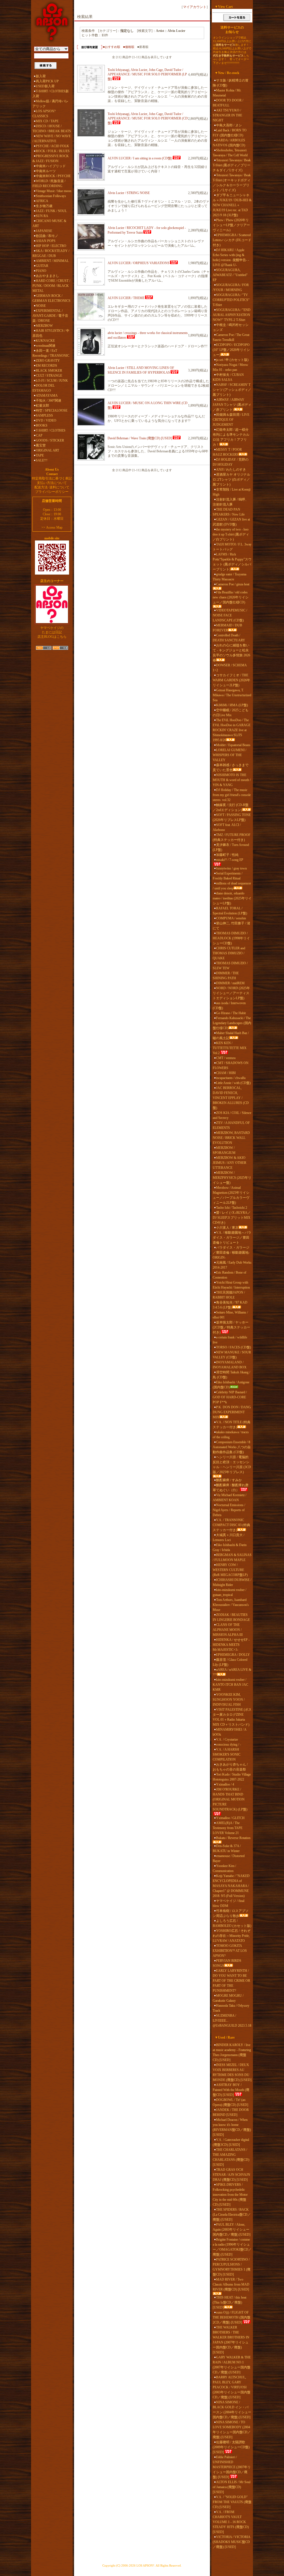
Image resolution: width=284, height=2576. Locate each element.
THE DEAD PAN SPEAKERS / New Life (229, 512)
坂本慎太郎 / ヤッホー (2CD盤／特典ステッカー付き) (231, 1327)
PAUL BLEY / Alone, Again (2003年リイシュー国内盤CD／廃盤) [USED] (232, 2230)
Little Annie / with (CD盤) (233, 1083)
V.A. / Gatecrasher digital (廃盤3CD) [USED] (231, 2142)
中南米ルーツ (46, 171)
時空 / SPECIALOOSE (52, 410)
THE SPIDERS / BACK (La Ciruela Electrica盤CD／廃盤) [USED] (232, 2215)
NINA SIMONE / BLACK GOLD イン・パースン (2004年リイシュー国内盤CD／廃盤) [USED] (232, 2410)
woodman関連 (46, 346)
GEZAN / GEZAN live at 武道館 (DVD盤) (231, 522)
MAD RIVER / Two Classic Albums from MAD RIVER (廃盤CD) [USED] (231, 2284)
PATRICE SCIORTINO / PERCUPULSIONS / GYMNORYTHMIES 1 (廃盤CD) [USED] (232, 2267)
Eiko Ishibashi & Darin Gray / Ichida (230, 1547)
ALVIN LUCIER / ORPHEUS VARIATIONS (139, 263)
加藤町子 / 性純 (227, 855)
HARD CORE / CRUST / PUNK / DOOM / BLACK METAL (51, 286)
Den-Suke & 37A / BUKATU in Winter (227, 1848)
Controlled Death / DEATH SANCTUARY (229, 638)
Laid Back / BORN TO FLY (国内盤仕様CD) (230, 133)
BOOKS (42, 425)
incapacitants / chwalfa (231, 1078)
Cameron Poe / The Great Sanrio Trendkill (231, 337)
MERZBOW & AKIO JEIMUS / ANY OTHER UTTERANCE (230, 1163)
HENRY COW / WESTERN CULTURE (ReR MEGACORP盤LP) (230, 1570)
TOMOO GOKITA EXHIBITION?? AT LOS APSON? (230, 1951)
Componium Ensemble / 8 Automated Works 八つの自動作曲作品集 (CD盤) (232, 1447)
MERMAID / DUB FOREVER (227, 628)
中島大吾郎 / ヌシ (229, 125)
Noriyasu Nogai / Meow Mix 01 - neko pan (230, 367)
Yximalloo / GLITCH (230, 1818)
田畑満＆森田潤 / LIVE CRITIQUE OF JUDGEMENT (231, 420)
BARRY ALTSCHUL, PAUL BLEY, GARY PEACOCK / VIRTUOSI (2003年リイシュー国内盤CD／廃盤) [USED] (232, 2387)
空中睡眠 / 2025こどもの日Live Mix (231, 713)
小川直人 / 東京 (227, 1228)
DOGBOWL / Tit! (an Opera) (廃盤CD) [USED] (230, 2102)
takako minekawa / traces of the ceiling (231, 1435)
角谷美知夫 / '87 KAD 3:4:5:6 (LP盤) (230, 1305)
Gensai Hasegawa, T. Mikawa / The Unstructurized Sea (232, 695)
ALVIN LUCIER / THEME (126, 298)
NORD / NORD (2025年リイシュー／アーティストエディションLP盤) (231, 993)
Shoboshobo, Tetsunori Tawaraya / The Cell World (230, 153)
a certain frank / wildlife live (230, 1340)
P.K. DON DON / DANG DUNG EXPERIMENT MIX (232, 1412)
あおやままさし (47, 276)
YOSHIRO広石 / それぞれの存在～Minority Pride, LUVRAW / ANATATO (232, 1936)
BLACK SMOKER (49, 371)
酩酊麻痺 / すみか (229, 1480)
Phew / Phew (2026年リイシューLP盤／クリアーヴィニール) (231, 225)
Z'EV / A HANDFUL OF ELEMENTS (231, 1125)
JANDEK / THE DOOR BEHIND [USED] (231, 2112)
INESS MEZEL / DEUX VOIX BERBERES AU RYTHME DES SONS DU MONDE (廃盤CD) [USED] (232, 2072)
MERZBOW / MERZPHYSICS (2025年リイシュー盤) (232, 1178)
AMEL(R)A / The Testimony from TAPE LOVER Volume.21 (228, 1828)
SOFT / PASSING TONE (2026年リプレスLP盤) (232, 817)
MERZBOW (44, 326)
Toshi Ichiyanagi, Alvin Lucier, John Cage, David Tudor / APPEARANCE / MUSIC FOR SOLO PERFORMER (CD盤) (148, 118)
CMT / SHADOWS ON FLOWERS (231, 1065)
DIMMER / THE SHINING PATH (226, 976)
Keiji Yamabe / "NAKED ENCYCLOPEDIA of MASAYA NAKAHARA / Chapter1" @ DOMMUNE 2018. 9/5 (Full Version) (231, 1886)
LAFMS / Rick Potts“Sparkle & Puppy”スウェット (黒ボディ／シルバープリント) (232, 562)
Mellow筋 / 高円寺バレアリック (50, 104)
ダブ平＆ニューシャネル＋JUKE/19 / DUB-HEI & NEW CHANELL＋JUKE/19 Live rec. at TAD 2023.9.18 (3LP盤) (232, 205)
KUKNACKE (45, 341)
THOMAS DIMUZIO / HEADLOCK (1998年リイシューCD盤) (231, 938)
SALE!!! (42, 460)
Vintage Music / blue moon (54, 191)
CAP (39, 435)
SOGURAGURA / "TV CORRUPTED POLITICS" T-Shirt (231, 300)
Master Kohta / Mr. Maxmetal (227, 93)
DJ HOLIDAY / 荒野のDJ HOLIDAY (231, 462)
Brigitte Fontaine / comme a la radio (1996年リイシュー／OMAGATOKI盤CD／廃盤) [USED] (232, 2247)
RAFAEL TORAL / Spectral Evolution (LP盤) (230, 911)
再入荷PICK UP (47, 81)
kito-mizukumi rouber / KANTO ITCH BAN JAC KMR (230, 1685)
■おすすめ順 (111, 47)
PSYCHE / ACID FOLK (52, 146)
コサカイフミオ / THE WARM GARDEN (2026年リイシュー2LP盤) (231, 680)
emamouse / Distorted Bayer (229, 1858)
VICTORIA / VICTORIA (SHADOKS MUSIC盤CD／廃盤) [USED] (231, 2542)
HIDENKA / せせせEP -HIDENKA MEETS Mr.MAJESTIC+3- (231, 1645)
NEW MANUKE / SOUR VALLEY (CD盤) (232, 1355)
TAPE (40, 455)
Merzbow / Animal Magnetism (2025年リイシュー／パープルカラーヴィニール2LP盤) (231, 1195)
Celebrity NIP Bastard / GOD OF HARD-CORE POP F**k (230, 1397)
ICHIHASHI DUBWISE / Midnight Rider (232, 1582)
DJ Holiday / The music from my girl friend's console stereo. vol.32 (232, 795)
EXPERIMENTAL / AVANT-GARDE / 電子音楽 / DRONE (50, 316)
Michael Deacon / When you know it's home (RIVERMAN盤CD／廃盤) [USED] (232, 2127)
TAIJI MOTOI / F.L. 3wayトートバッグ (232, 547)
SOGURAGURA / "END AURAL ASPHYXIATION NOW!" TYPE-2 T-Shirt (232, 315)
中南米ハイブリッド (51, 166)
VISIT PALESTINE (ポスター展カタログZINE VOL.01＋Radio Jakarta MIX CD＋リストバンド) (232, 1717)
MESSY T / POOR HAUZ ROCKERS (227, 452)
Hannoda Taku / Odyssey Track (231, 2008)
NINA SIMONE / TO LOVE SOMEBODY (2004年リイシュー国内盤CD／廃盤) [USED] (232, 2430)
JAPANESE (44, 231)
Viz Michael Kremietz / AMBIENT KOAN (230, 1498)
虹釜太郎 (42, 405)
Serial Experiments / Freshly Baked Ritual (228, 876)
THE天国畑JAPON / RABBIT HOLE (229, 1295)
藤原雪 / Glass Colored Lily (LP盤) (230, 1662)
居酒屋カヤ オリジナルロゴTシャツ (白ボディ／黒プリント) (231, 480)
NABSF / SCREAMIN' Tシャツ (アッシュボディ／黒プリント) (232, 390)
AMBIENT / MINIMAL (52, 261)
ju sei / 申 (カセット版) (232, 360)
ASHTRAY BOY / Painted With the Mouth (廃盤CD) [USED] (231, 2090)
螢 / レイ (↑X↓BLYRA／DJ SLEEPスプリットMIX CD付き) (232, 1218)
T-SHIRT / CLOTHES (51, 430)
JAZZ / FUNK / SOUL (51, 211)
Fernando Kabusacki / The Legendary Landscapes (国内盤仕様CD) (232, 1023)
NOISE (41, 306)
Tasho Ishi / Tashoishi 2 (232, 1208)
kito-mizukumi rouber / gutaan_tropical (230, 1592)
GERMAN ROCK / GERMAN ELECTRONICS (51, 298)
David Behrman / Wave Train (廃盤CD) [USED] (140, 438)
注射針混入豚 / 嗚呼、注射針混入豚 (231, 502)
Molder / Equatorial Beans (233, 745)
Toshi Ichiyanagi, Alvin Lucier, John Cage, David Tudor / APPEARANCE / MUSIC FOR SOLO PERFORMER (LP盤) (147, 74)
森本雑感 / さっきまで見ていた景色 (231, 767)
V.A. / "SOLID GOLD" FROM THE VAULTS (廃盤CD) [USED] (232, 2502)
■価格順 (129, 47)
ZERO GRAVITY (48, 361)
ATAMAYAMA (47, 396)
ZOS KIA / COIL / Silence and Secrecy (232, 1115)
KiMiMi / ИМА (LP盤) (232, 705)
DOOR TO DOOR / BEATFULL (228, 103)
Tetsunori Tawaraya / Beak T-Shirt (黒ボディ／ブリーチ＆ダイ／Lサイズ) (232, 165)
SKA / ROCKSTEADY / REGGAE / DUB (51, 253)
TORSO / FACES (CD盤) (234, 1347)
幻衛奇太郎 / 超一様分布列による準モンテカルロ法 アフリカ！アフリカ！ (231, 437)
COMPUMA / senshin (231, 918)
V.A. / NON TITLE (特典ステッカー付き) (232, 1425)
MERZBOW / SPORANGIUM (224, 1150)
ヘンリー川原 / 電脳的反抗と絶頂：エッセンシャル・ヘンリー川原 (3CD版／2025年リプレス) (232, 1465)
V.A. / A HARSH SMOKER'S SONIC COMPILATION (227, 1754)
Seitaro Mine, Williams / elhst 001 (230, 1315)
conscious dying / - (229, 1744)
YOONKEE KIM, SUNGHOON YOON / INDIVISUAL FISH (229, 1700)
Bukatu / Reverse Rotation (233, 1838)
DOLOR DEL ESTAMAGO (44, 388)
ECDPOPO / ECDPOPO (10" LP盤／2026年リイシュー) (231, 350)
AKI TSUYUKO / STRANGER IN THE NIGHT (227, 115)
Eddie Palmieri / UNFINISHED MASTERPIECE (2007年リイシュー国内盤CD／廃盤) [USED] (232, 2467)
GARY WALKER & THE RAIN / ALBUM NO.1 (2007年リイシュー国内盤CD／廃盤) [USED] (232, 2365)
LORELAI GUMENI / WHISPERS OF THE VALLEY (230, 755)
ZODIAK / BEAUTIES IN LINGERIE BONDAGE (231, 1617)
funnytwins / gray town (231, 868)
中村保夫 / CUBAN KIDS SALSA (228, 377)
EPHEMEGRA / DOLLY (233, 1655)
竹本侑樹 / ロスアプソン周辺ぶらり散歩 (231, 1913)
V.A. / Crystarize (227, 1740)
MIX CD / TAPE (47, 121)
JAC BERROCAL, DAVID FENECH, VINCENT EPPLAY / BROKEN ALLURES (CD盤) (231, 1098)
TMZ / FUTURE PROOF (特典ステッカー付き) (232, 837)
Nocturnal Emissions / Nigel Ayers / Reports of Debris (229, 1510)
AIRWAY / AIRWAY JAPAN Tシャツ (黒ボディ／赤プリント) (232, 405)
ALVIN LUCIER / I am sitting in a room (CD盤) (140, 158)
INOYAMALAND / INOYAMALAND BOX (230, 1365)
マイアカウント (195, 7)
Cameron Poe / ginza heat (233, 584)
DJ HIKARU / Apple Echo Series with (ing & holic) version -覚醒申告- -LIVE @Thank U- (231, 257)
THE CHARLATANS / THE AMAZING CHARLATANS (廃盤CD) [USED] (231, 2157)
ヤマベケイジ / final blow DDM (229, 1903)
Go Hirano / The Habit (231, 1013)
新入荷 (41, 76)
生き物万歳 (44, 206)
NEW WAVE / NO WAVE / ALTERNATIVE (52, 139)
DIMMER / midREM (230, 983)
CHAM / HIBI (226, 1073)
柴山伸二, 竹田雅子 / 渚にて (231, 926)
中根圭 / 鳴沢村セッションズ (231, 327)
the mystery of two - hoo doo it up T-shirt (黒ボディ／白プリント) (231, 534)
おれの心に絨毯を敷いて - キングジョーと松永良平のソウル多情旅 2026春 (231, 653)
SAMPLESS (44, 415)
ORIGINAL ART (47, 450)
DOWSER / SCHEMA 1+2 (230, 668)
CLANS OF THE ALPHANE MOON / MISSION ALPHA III (228, 1630)
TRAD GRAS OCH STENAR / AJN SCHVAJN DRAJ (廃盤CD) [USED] (231, 2175)
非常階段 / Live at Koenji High (232, 492)
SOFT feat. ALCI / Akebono (227, 827)
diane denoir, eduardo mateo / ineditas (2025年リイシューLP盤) (232, 898)
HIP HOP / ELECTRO (51, 246)
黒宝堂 (41, 445)
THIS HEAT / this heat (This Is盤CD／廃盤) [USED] (230, 2302)
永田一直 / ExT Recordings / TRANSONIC (51, 353)
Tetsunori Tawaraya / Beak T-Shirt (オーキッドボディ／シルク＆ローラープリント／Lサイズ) (232, 183)
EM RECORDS (46, 366)
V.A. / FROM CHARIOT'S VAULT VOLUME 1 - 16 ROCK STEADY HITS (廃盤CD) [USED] (231, 2522)
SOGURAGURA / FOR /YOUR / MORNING (231, 287)
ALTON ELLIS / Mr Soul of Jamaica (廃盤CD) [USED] (232, 2487)
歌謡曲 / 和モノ (47, 236)
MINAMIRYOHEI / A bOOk (230, 1732)
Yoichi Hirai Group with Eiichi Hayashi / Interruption (231, 1285)
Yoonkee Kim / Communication (224, 1868)
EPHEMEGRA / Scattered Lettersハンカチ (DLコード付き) (232, 240)
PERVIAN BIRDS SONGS (227, 1963)
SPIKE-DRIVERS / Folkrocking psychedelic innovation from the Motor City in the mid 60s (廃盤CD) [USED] (230, 2195)
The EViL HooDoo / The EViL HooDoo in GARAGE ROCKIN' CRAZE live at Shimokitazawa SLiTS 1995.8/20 (232, 730)
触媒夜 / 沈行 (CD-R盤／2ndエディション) (231, 807)
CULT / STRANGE (49, 376)
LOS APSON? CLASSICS (44, 114)
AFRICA (42, 201)
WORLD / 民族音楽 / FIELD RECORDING (49, 183)
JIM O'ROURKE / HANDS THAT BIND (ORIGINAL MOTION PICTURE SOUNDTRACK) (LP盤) (230, 1799)
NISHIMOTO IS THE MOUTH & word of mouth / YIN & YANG (232, 780)
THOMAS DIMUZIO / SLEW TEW (230, 966)
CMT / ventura (226, 1058)
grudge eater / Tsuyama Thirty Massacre (230, 577)
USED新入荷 (45, 86)
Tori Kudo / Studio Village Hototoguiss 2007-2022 (232, 1777)
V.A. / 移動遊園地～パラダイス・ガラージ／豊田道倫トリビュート (232, 1238)
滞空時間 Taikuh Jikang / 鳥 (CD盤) (231, 1375)
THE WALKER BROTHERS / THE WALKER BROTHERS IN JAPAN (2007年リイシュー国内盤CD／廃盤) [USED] (231, 2340)
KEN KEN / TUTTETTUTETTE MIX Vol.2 (230, 1048)
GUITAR (42, 266)
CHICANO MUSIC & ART (49, 223)
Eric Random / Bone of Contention (230, 1275)
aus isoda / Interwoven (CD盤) (229, 1006)
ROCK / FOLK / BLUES (53, 151)
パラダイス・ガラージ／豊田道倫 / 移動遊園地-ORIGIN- (231, 1253)
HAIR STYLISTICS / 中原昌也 (51, 333)
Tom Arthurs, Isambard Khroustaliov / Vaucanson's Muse (231, 1605)
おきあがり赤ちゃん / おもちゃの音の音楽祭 (230, 1767)
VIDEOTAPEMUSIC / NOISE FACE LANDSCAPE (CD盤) (230, 615)
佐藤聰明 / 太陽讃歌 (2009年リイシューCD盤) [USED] (231, 2447)
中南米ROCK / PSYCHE (53, 176)
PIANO (41, 271)
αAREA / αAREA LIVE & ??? (232, 1672)
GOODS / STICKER (50, 440)
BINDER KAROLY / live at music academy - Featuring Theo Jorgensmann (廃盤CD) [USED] (232, 2052)
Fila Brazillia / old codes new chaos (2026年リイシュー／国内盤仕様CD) (231, 597)
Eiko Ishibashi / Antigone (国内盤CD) (231, 1385)
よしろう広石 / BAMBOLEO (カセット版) (232, 1923)
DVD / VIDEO (46, 420)
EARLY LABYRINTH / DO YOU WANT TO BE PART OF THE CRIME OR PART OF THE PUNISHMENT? (231, 1981)
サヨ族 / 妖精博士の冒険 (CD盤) (231, 83)
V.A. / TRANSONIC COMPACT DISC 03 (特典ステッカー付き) (231, 1525)
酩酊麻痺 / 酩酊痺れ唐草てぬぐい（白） (231, 1488)
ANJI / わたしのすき (231, 470)
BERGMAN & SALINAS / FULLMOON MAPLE (232, 1557)
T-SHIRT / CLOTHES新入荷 (51, 94)
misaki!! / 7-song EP (230, 860)
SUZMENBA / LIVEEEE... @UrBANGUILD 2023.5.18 (232, 2021)
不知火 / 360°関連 (49, 401)
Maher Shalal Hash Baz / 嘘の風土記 (231, 1035)
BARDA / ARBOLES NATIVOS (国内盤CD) (229, 143)
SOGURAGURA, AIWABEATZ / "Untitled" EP (230, 275)
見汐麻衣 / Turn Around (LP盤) (231, 847)
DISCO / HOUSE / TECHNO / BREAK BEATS (52, 129)
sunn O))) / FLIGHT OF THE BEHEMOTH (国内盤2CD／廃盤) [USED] (232, 2317)
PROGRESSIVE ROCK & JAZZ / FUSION (51, 159)
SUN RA (42, 216)
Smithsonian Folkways (51, 196)
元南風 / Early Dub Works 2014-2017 (232, 1265)
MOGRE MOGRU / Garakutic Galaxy (228, 1998)
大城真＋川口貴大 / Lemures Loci (229, 1537)
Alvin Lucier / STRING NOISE (129, 193)
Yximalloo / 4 (225, 1784)
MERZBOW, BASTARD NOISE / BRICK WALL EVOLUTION (231, 1138)
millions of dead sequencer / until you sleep (232, 886)
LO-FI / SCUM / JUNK (52, 381)
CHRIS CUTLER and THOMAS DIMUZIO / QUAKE (229, 953)
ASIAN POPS (46, 241)
